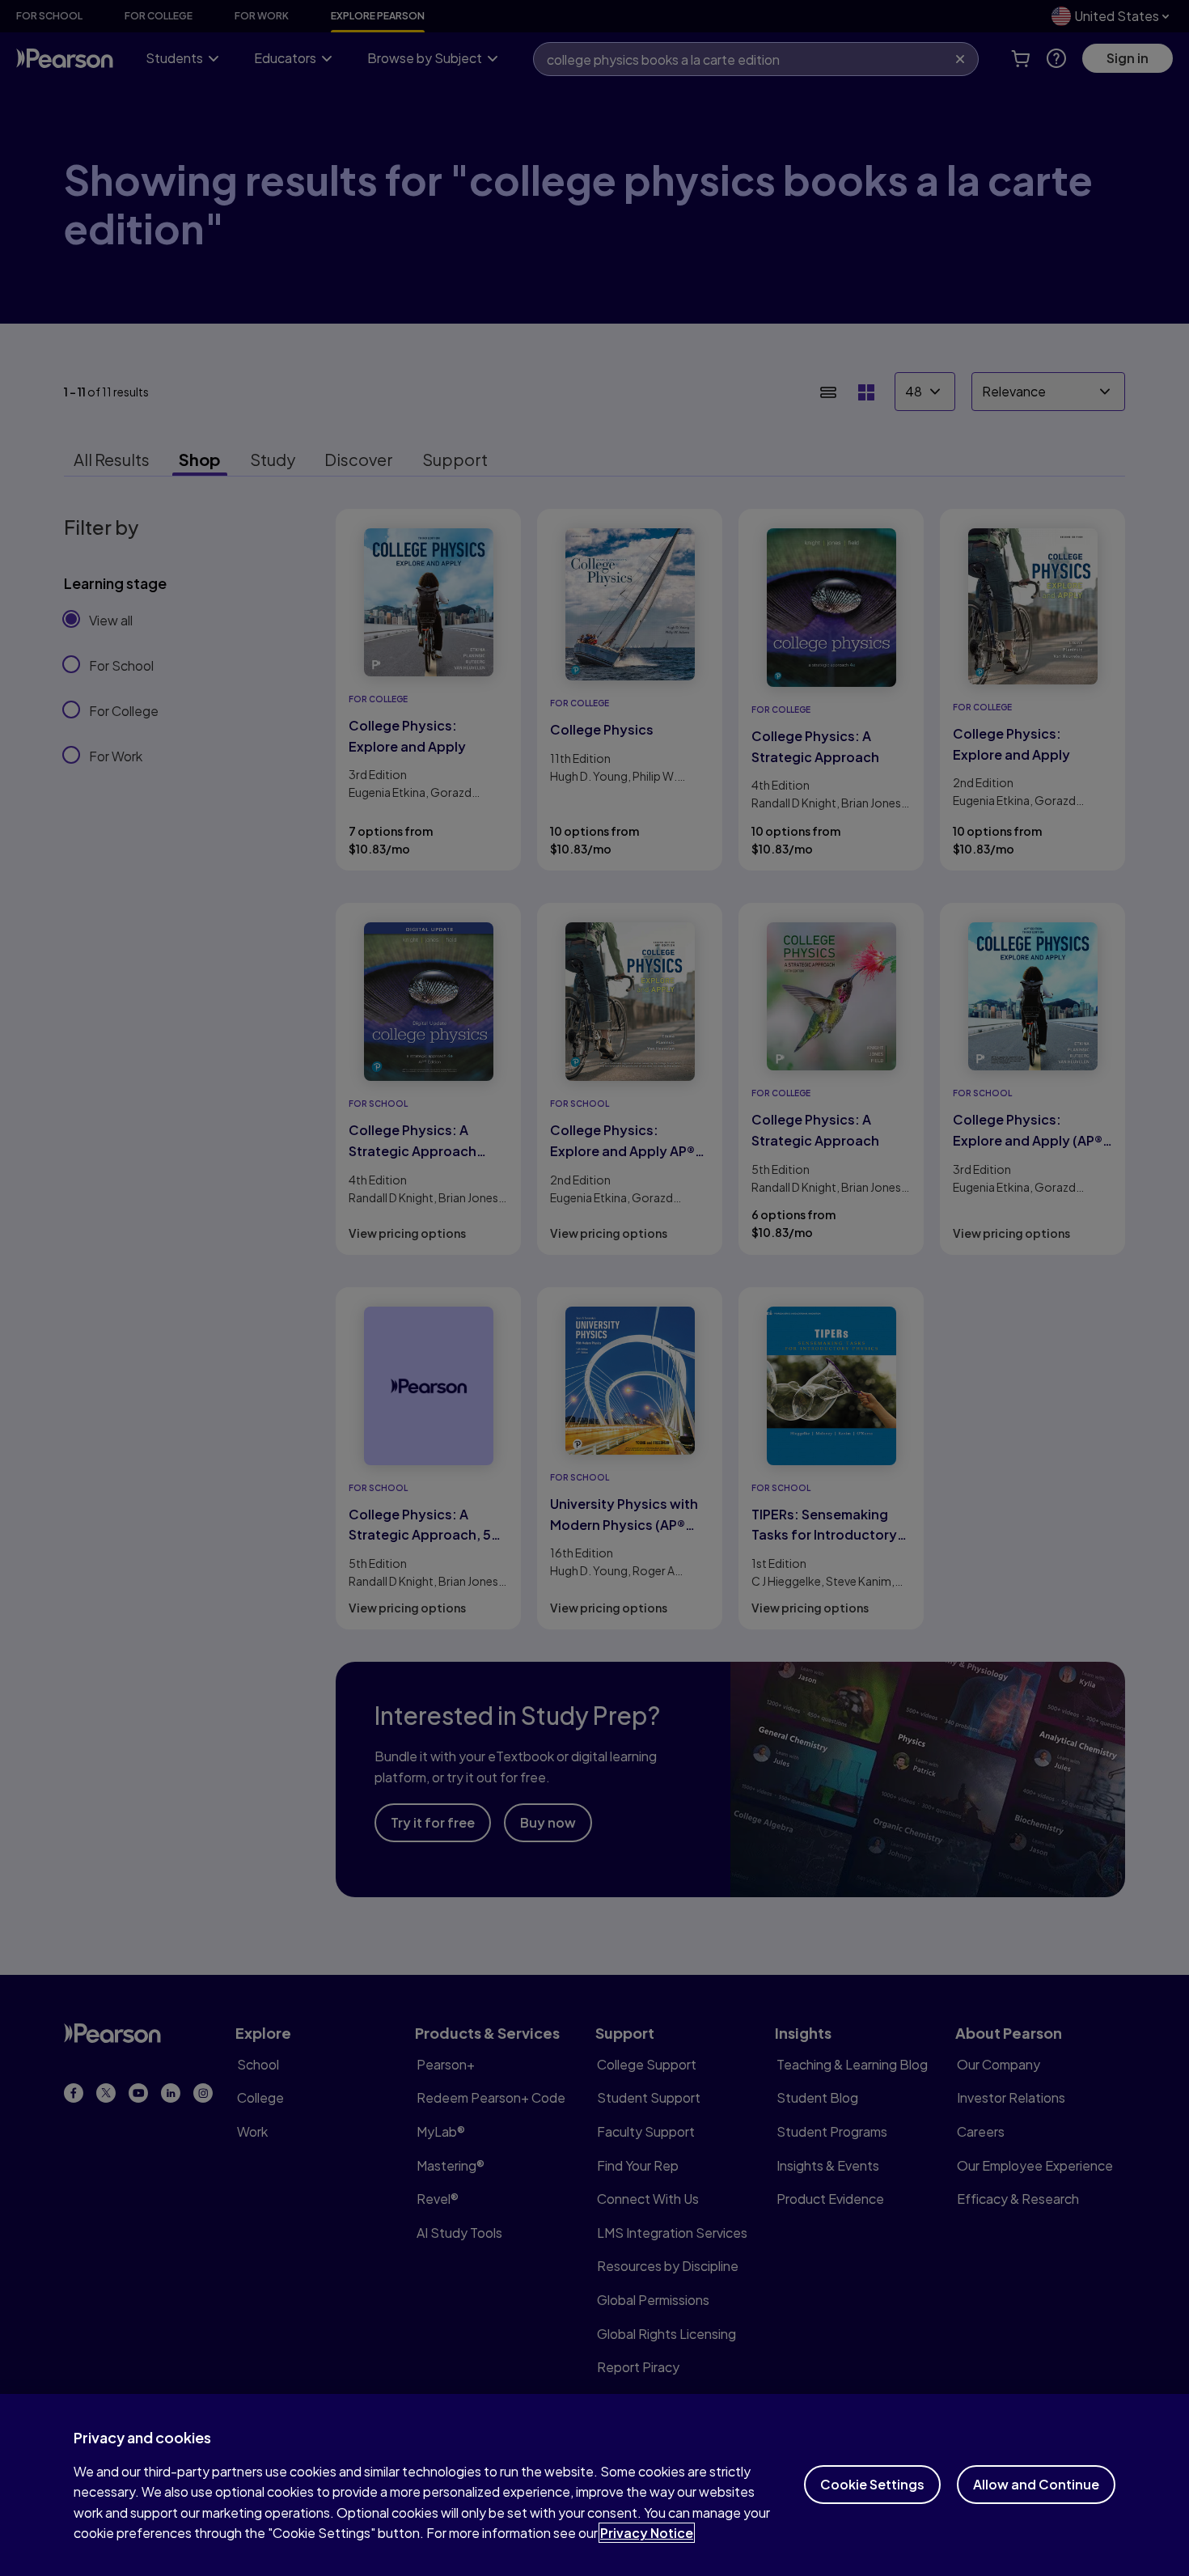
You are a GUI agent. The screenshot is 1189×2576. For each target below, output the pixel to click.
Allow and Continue (1036, 2484)
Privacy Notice (647, 2533)
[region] (594, 2485)
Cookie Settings (872, 2484)
